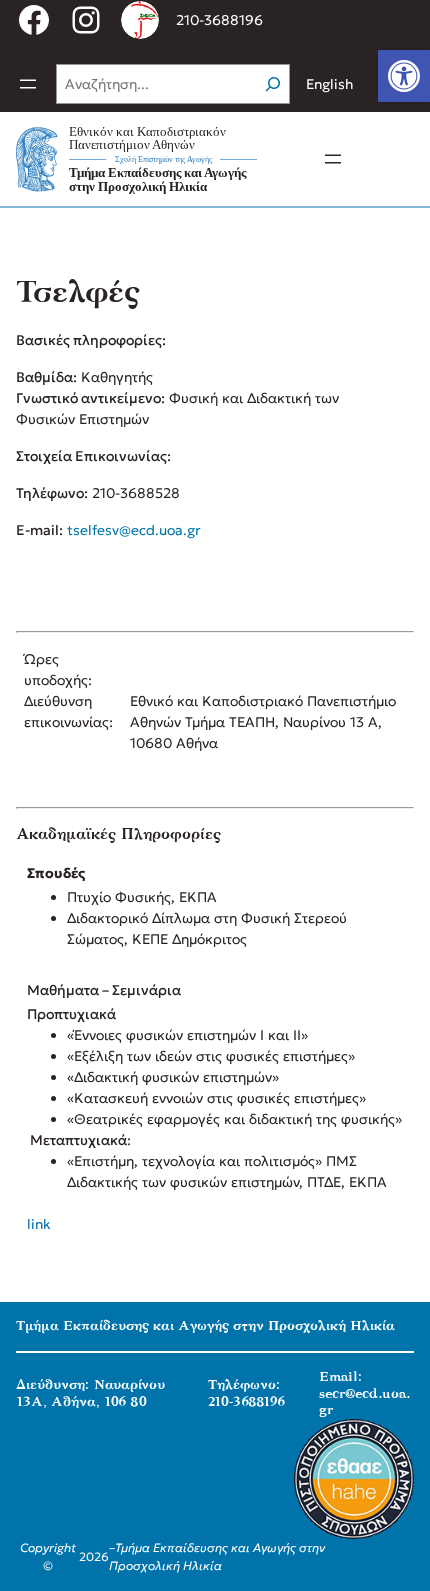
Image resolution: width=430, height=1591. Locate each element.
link (39, 1224)
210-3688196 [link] (219, 20)
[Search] (273, 84)
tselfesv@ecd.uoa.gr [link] (134, 530)
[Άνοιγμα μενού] (28, 84)
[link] (404, 76)
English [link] (329, 84)
